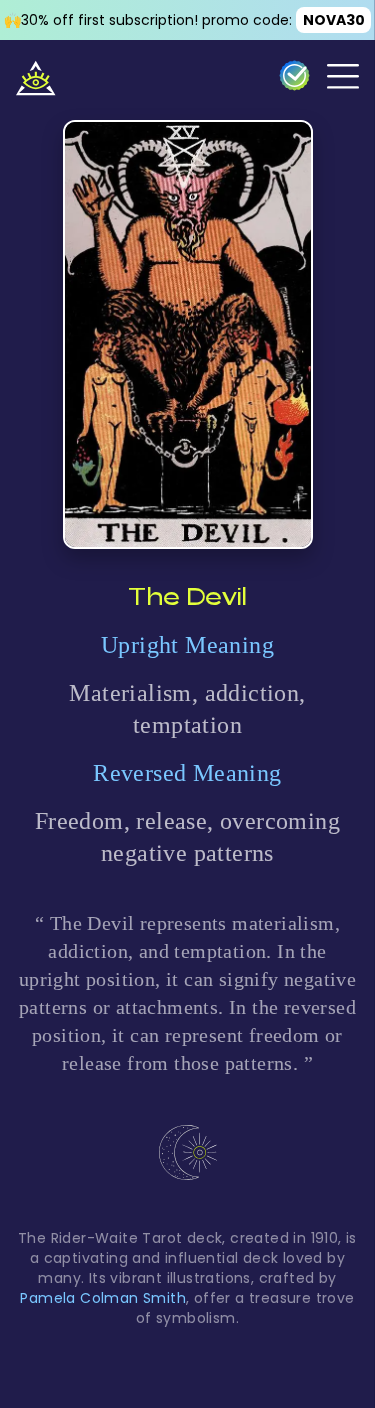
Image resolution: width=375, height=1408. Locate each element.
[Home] (36, 76)
